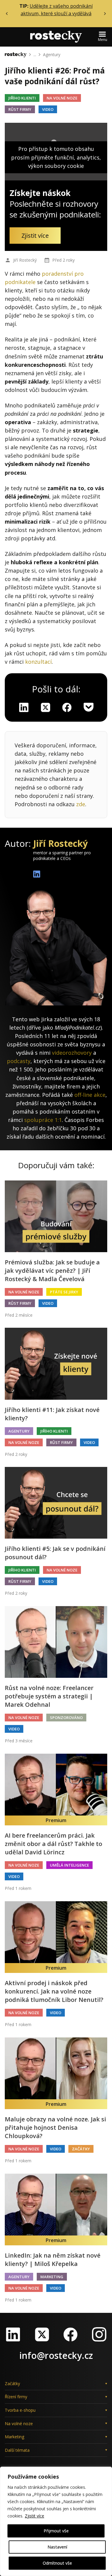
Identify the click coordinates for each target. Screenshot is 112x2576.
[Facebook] (70, 2334)
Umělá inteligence (69, 1865)
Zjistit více (34, 2516)
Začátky (81, 2149)
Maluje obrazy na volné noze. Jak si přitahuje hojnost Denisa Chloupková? (55, 2127)
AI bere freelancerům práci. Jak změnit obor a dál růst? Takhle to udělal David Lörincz (53, 1844)
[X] (45, 707)
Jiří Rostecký (25, 260)
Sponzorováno (66, 1718)
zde (81, 804)
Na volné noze (62, 98)
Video (48, 109)
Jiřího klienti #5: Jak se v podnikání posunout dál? (55, 1553)
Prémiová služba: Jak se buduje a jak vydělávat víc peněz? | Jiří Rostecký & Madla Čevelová (52, 1271)
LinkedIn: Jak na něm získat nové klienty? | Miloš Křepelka (53, 2260)
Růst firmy (20, 109)
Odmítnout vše (57, 2563)
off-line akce (90, 1095)
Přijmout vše (56, 2531)
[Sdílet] (67, 707)
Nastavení (57, 2547)
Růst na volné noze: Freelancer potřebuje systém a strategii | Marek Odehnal (49, 1696)
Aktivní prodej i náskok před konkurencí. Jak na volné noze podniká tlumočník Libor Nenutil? (54, 1991)
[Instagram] (99, 2334)
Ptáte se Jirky (64, 1292)
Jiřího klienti (22, 98)
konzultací (38, 662)
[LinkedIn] (13, 2334)
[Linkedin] (24, 707)
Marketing (52, 2277)
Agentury (52, 55)
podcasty (19, 1061)
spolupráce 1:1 (43, 1120)
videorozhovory (72, 1053)
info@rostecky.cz (56, 2355)
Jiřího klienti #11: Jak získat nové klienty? (52, 1414)
